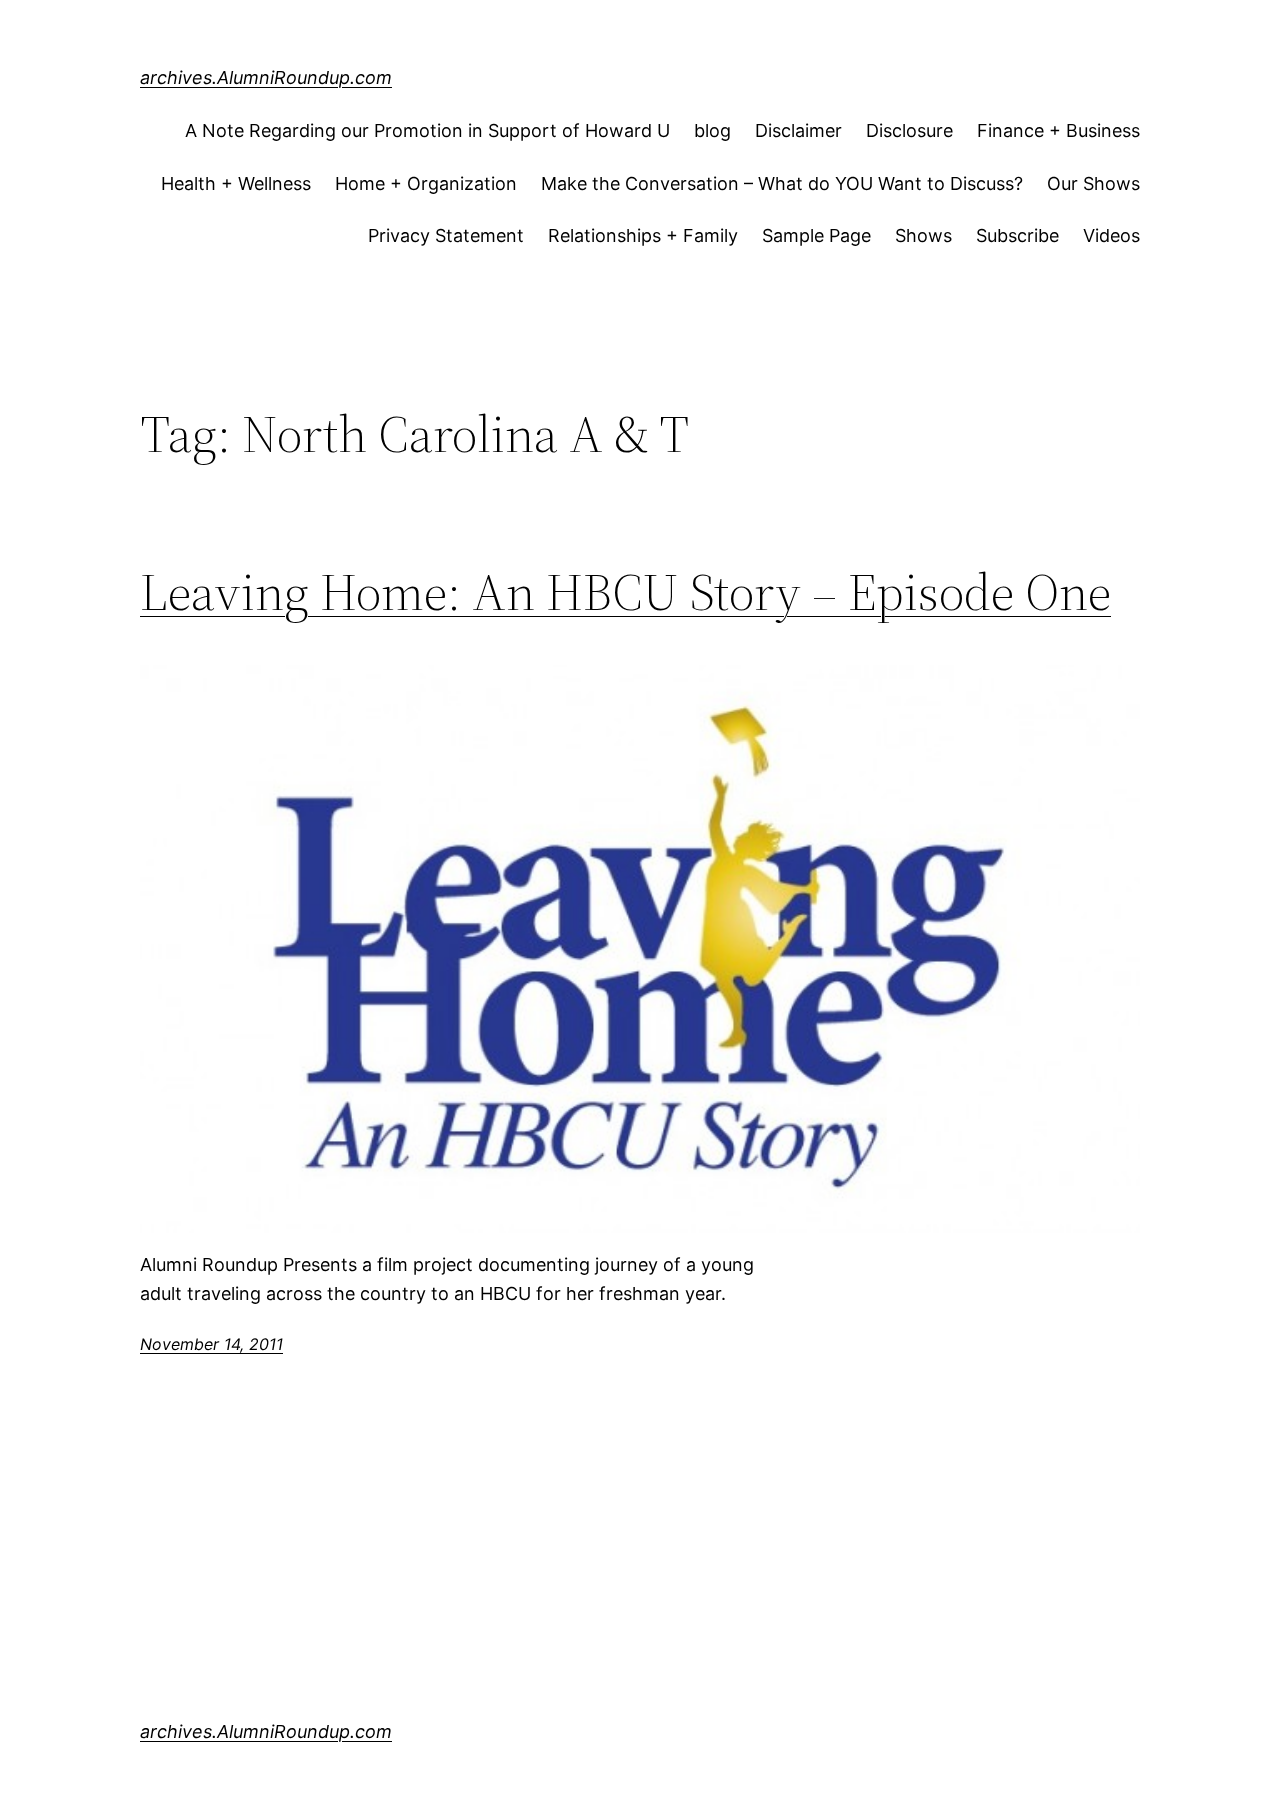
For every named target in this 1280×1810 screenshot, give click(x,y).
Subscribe (1017, 235)
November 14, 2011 (211, 1344)
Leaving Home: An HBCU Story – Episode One (625, 592)
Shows (923, 235)
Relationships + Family (643, 235)
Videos (1111, 235)
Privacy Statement (446, 235)
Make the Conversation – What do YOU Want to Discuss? (782, 183)
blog (712, 130)
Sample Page (816, 235)
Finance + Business (1058, 130)
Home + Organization (426, 183)
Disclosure (909, 130)
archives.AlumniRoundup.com (266, 77)
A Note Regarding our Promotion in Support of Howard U (427, 130)
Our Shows (1093, 183)
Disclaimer (798, 130)
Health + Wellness (236, 183)
